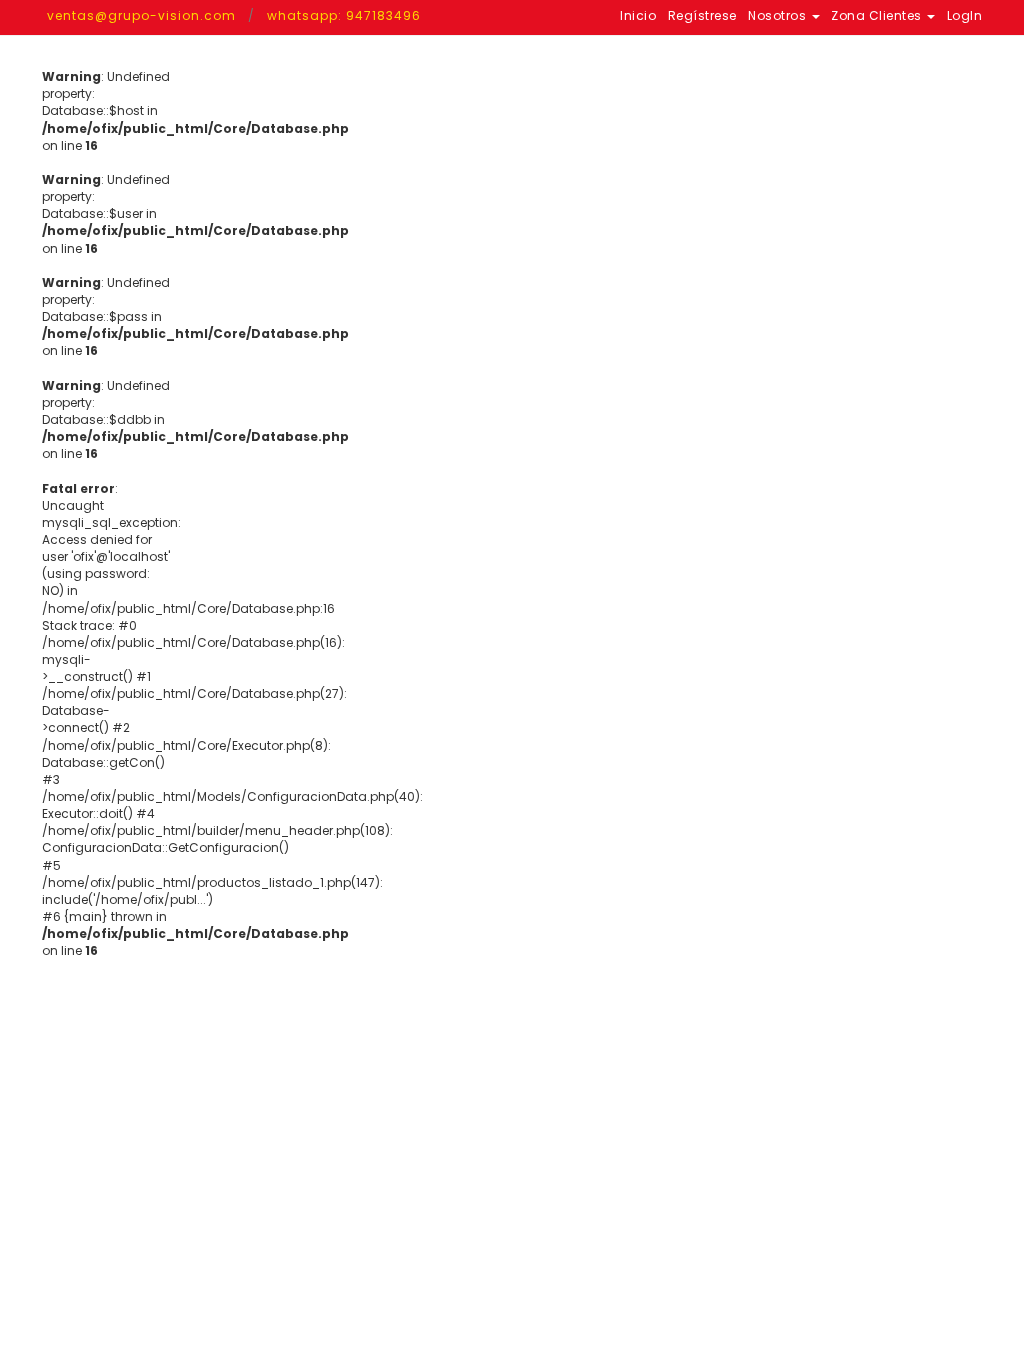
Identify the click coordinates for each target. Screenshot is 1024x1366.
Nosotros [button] (779, 15)
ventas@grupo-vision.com (141, 15)
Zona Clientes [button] (878, 15)
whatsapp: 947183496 (344, 15)
